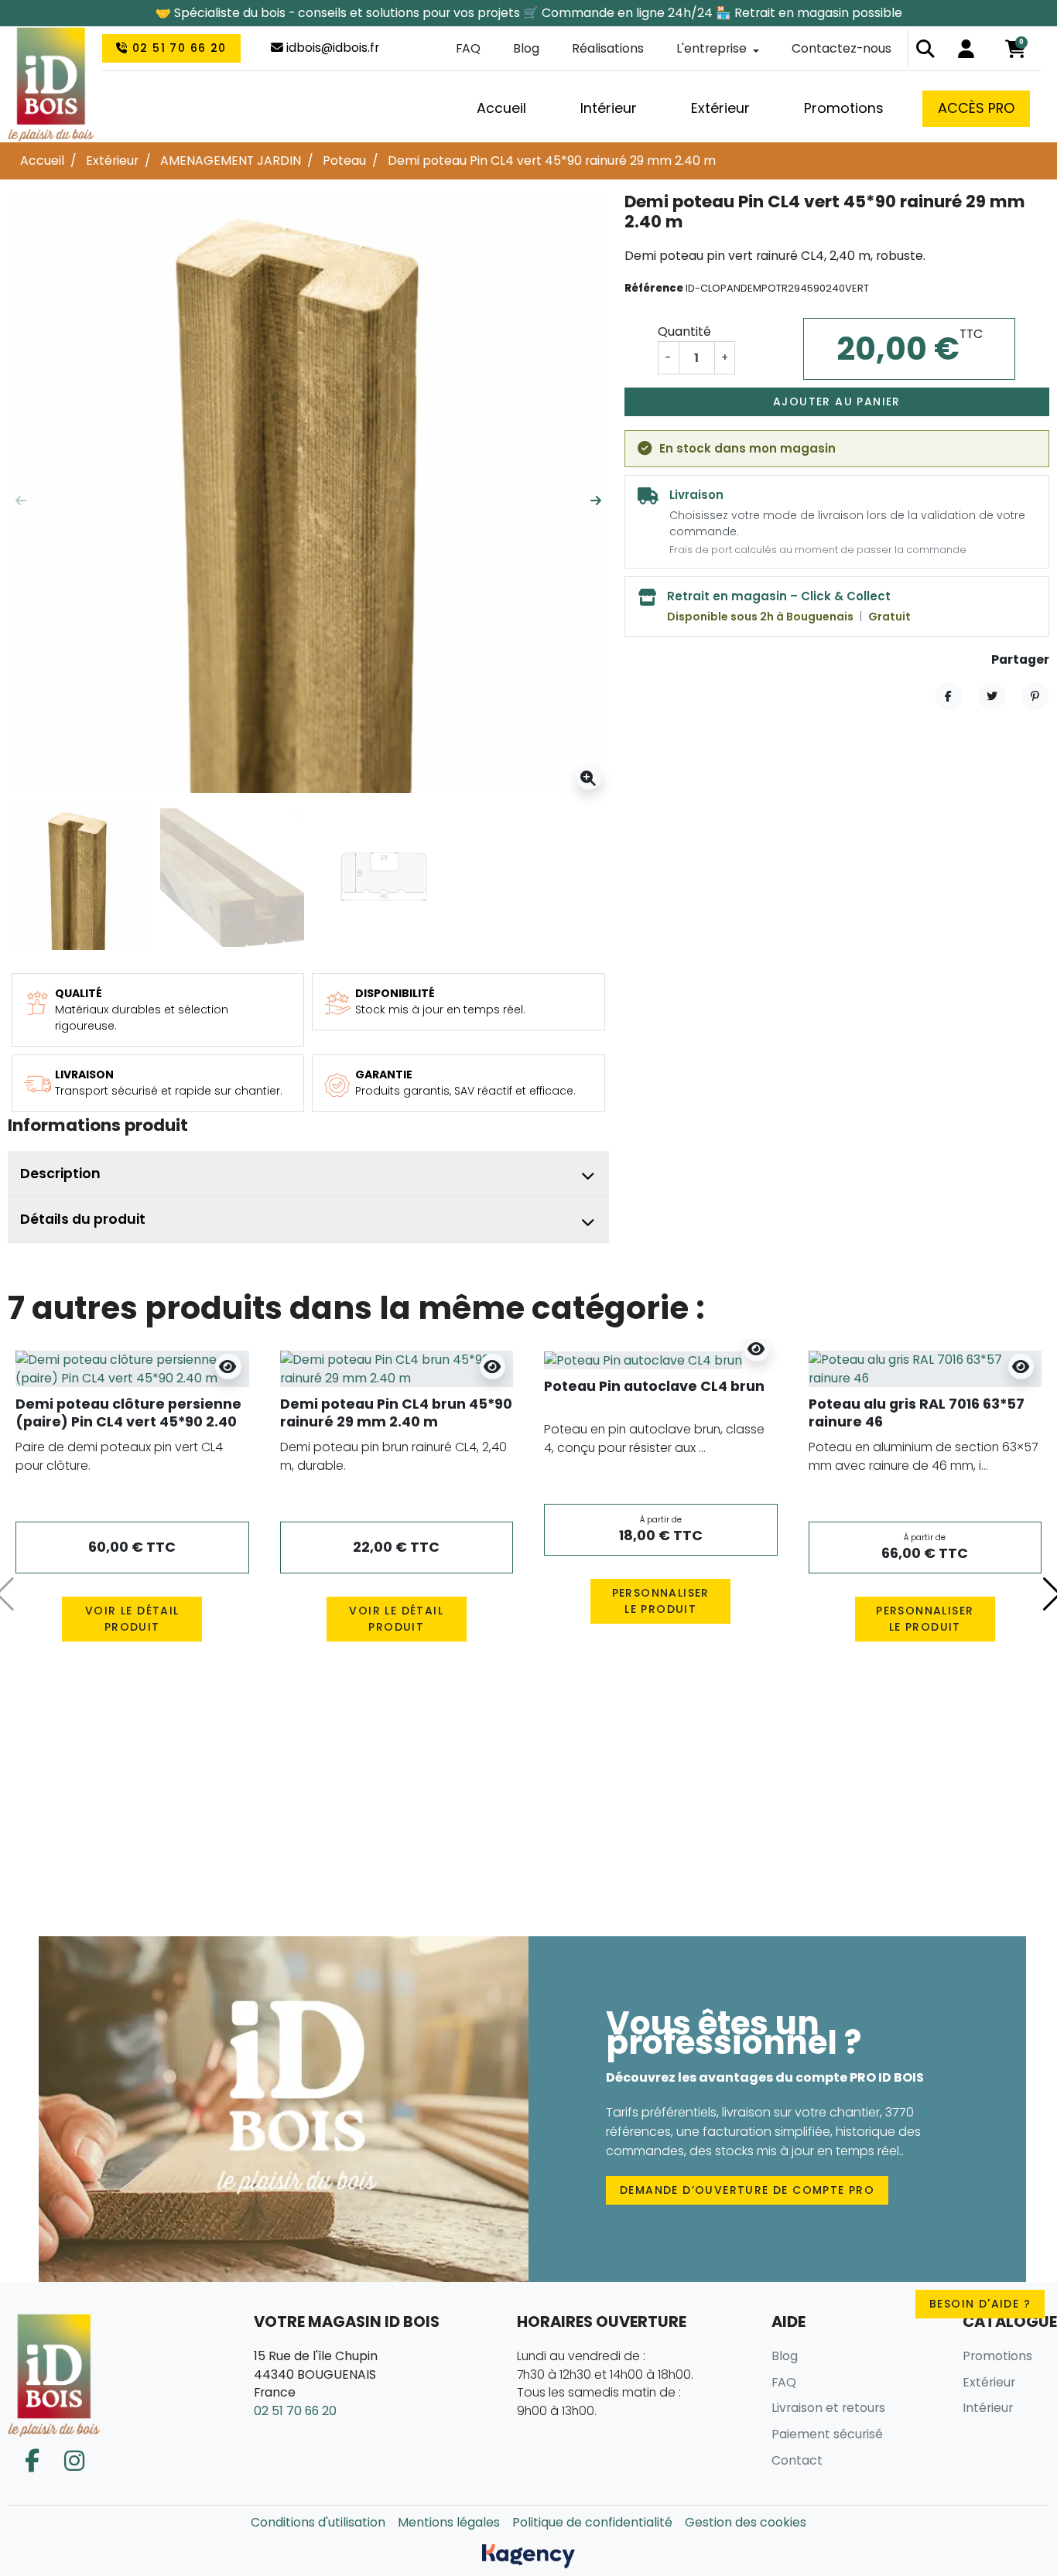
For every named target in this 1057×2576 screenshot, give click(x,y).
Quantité (684, 332)
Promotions (997, 2356)
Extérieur (112, 161)
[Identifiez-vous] (966, 49)
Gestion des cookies (746, 2522)
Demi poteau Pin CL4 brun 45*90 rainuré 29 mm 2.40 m (396, 1413)
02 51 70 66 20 (178, 48)
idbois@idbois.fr (331, 48)
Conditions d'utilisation (318, 2522)
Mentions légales (449, 2522)
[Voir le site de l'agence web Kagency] (528, 2556)
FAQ (468, 48)
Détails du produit (83, 1219)
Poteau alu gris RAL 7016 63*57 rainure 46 (917, 1413)
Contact (797, 2460)
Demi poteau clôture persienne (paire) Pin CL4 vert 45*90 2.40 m (128, 1421)
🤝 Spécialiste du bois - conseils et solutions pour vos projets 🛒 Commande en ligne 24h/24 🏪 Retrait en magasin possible (529, 13)
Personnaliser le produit (661, 1601)
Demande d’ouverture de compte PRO (747, 2190)
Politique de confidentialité (592, 2522)
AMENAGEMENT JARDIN (231, 161)
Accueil (42, 161)
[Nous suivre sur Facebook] (32, 2461)
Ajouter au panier (837, 401)
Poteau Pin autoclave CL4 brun (654, 1386)
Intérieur (988, 2408)
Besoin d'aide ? (980, 2304)
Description (60, 1174)
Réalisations (608, 48)
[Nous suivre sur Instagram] (74, 2461)
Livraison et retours (828, 2408)
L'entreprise (712, 48)
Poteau (344, 161)
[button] (925, 49)
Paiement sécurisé (827, 2434)
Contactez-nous (841, 48)
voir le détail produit (132, 1619)
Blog (526, 48)
